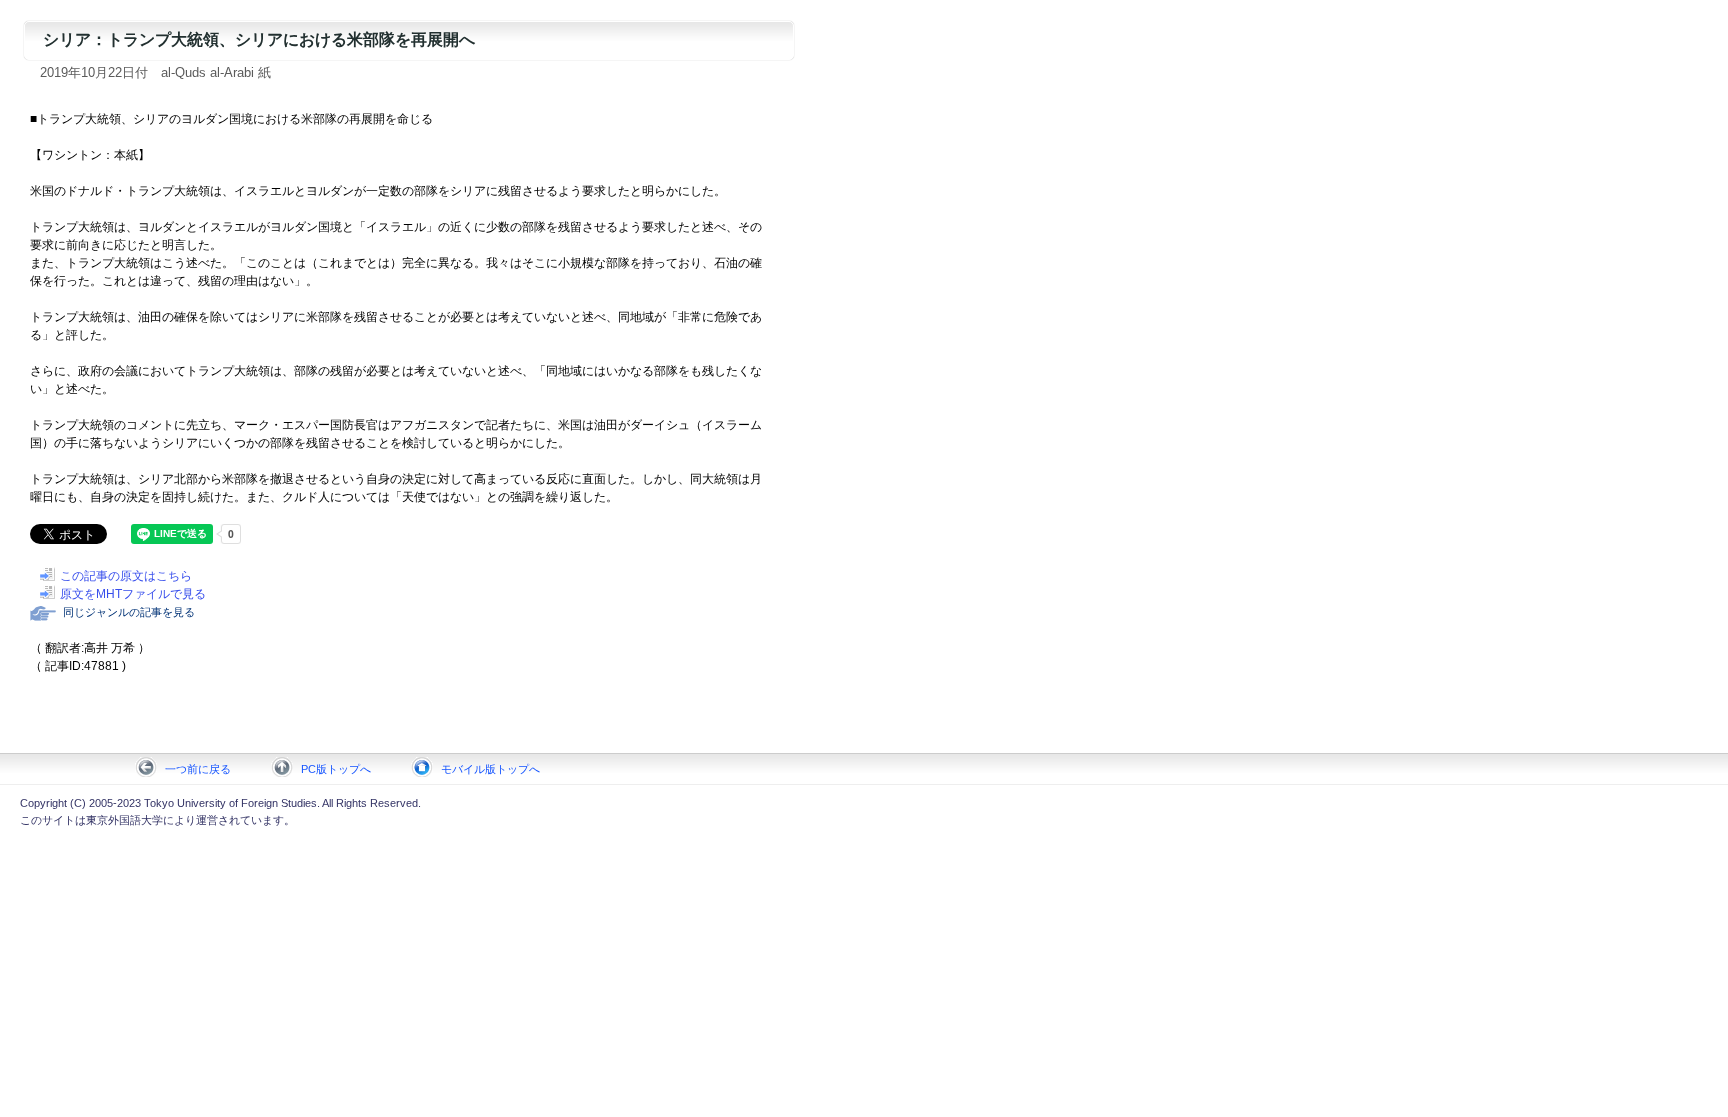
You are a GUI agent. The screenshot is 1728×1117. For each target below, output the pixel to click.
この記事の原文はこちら (126, 576)
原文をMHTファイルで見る (133, 594)
